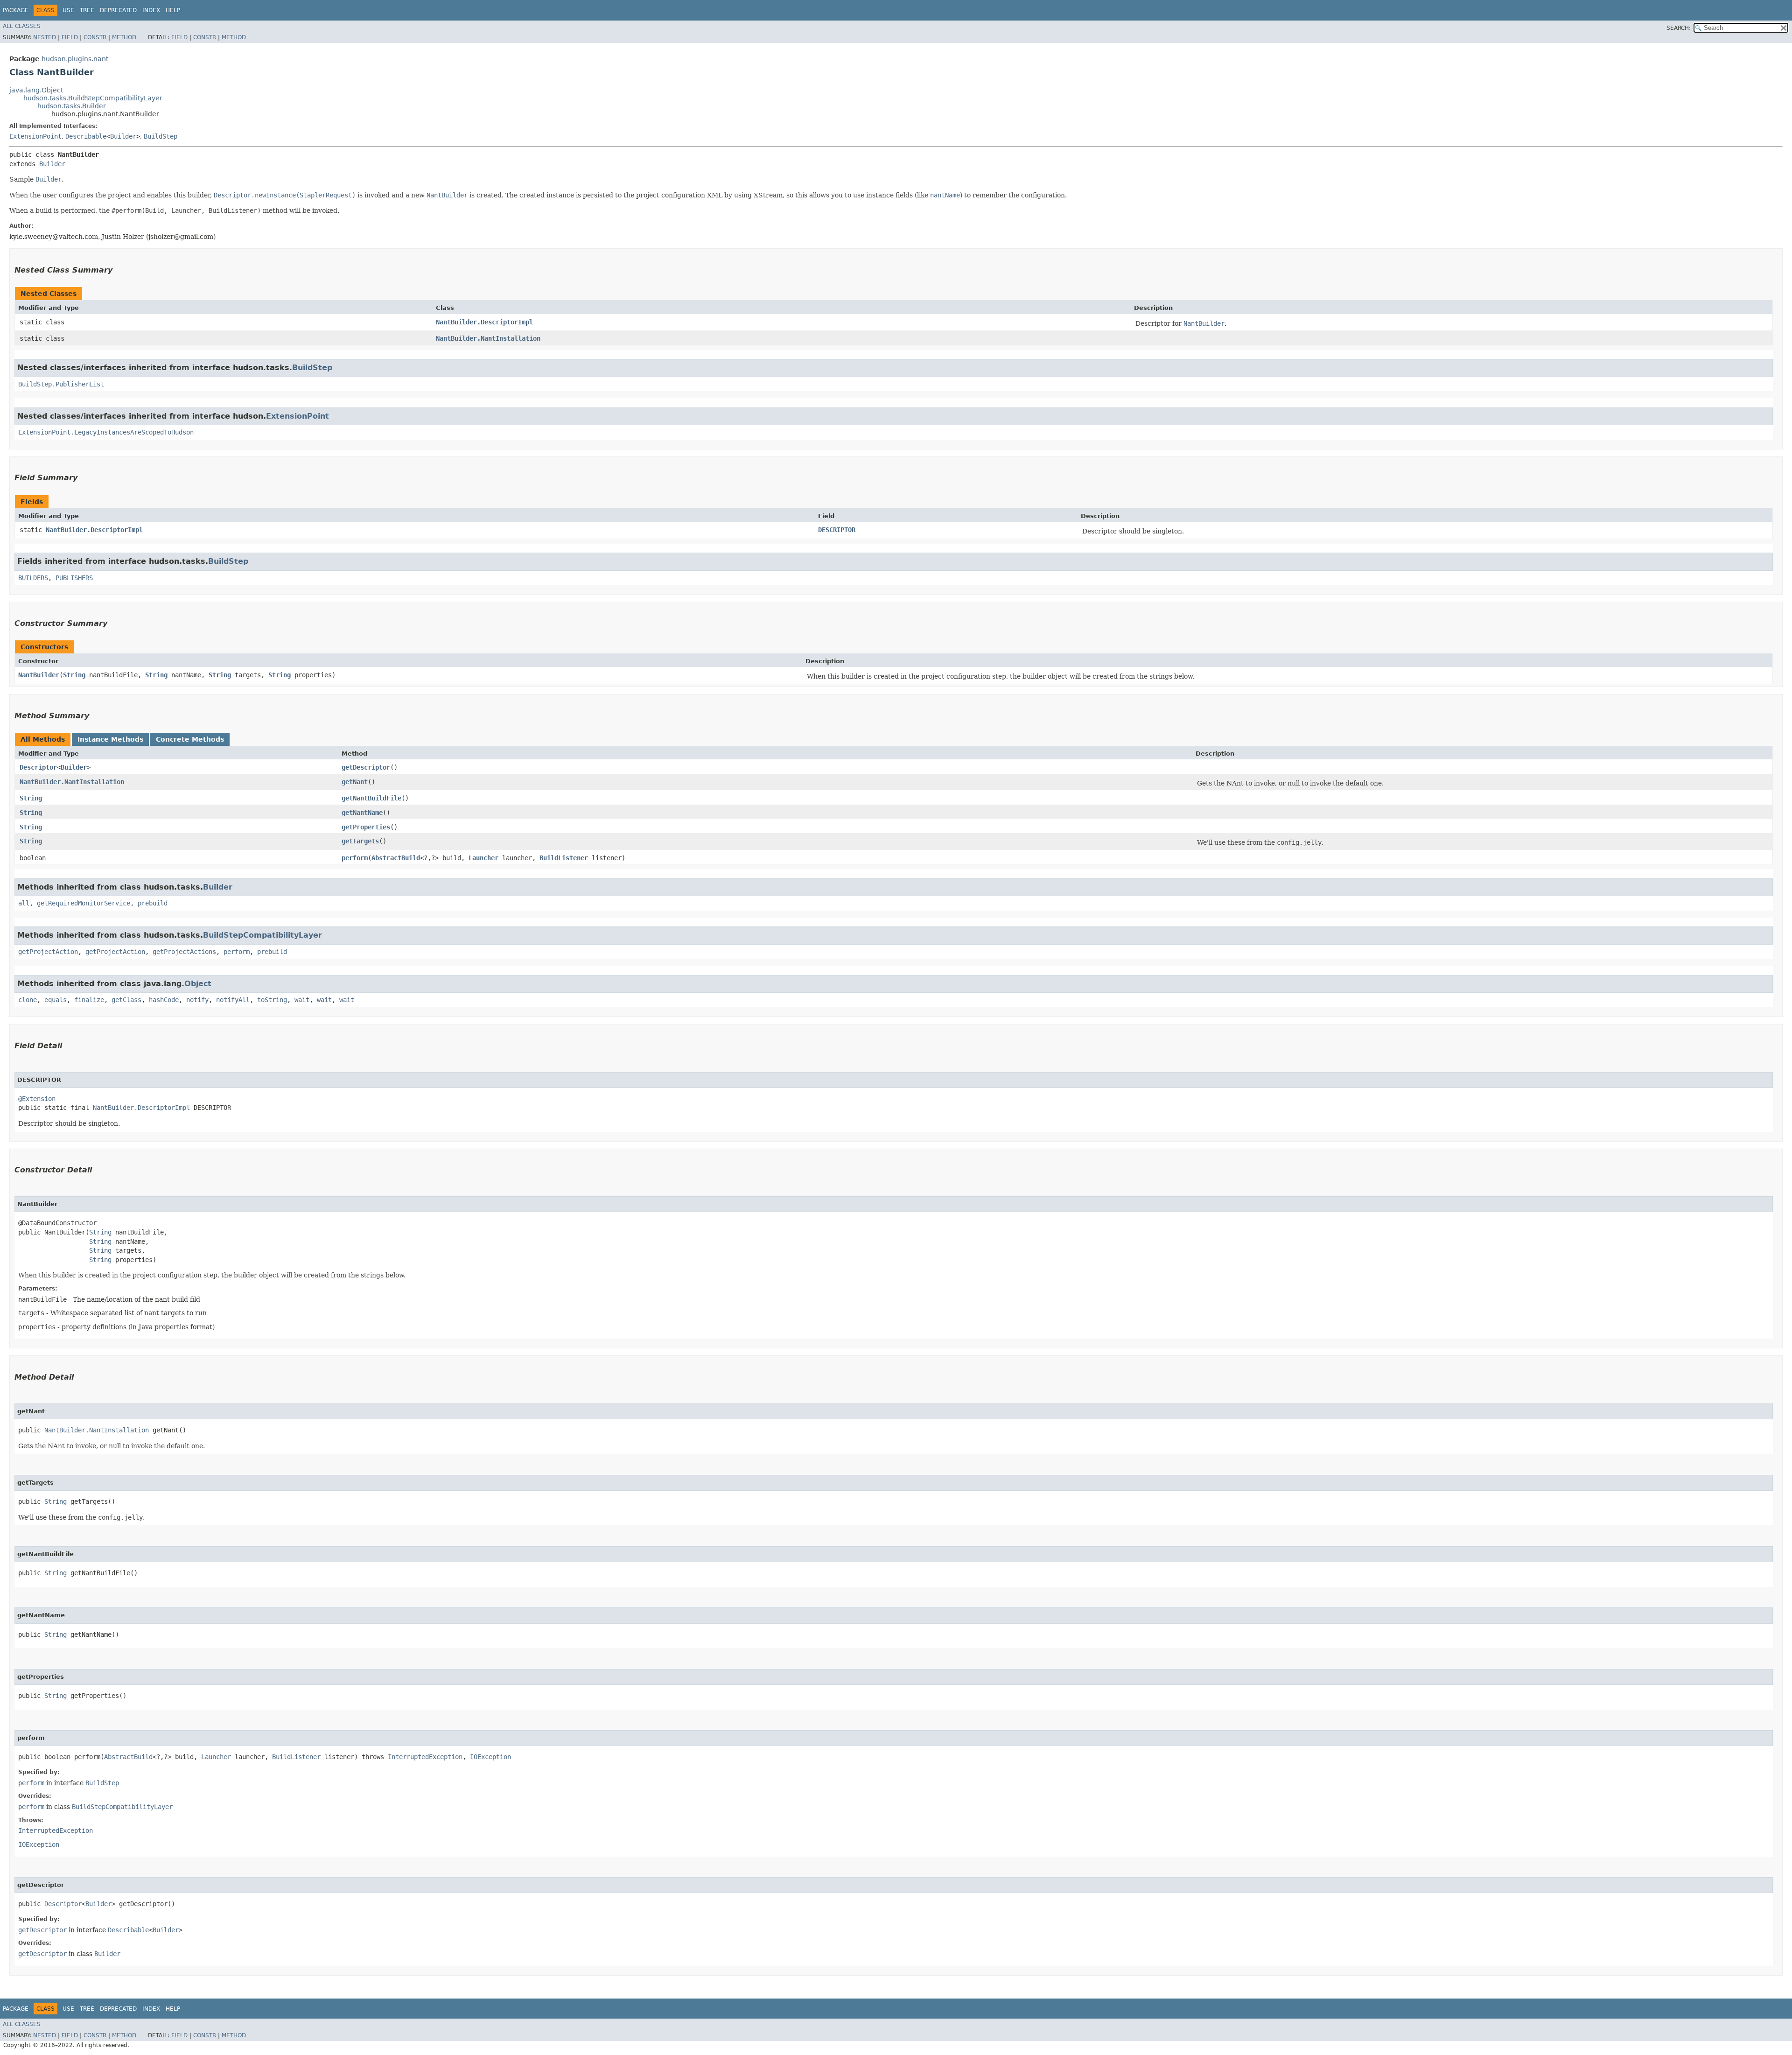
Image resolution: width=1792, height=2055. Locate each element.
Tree (87, 10)
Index (151, 10)
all (24, 903)
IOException (490, 1757)
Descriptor (38, 767)
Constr (95, 37)
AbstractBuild (396, 858)
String (74, 675)
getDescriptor (366, 767)
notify (197, 1000)
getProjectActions (184, 952)
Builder (123, 136)
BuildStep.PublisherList (61, 384)
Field (70, 37)
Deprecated (118, 10)
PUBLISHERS (74, 578)
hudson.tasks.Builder (72, 106)
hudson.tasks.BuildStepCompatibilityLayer (93, 98)
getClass (126, 1000)
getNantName (362, 813)
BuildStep (161, 136)
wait (302, 1000)
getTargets (360, 841)
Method (124, 37)
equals (56, 1000)
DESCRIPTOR (837, 530)
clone (28, 1000)
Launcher (483, 858)
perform (355, 858)
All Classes (22, 26)
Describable (86, 136)
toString (272, 1000)
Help (173, 10)
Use (68, 10)
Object (198, 984)
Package (16, 10)
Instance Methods (110, 739)
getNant (355, 782)
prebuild (153, 903)
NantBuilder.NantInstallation (488, 338)
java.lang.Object (36, 90)
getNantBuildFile (371, 798)
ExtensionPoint (35, 136)
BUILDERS (33, 578)
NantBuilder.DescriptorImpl (484, 322)
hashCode (164, 1000)
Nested (45, 37)
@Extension (37, 1099)
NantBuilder (39, 675)
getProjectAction (48, 952)
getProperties (366, 827)
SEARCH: (1679, 28)
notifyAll (233, 1000)
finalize (89, 1000)
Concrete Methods (190, 739)
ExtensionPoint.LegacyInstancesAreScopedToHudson (106, 432)
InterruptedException (425, 1757)
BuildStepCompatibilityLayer (262, 935)
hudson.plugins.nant (75, 59)
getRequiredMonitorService (84, 903)
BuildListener (564, 858)
